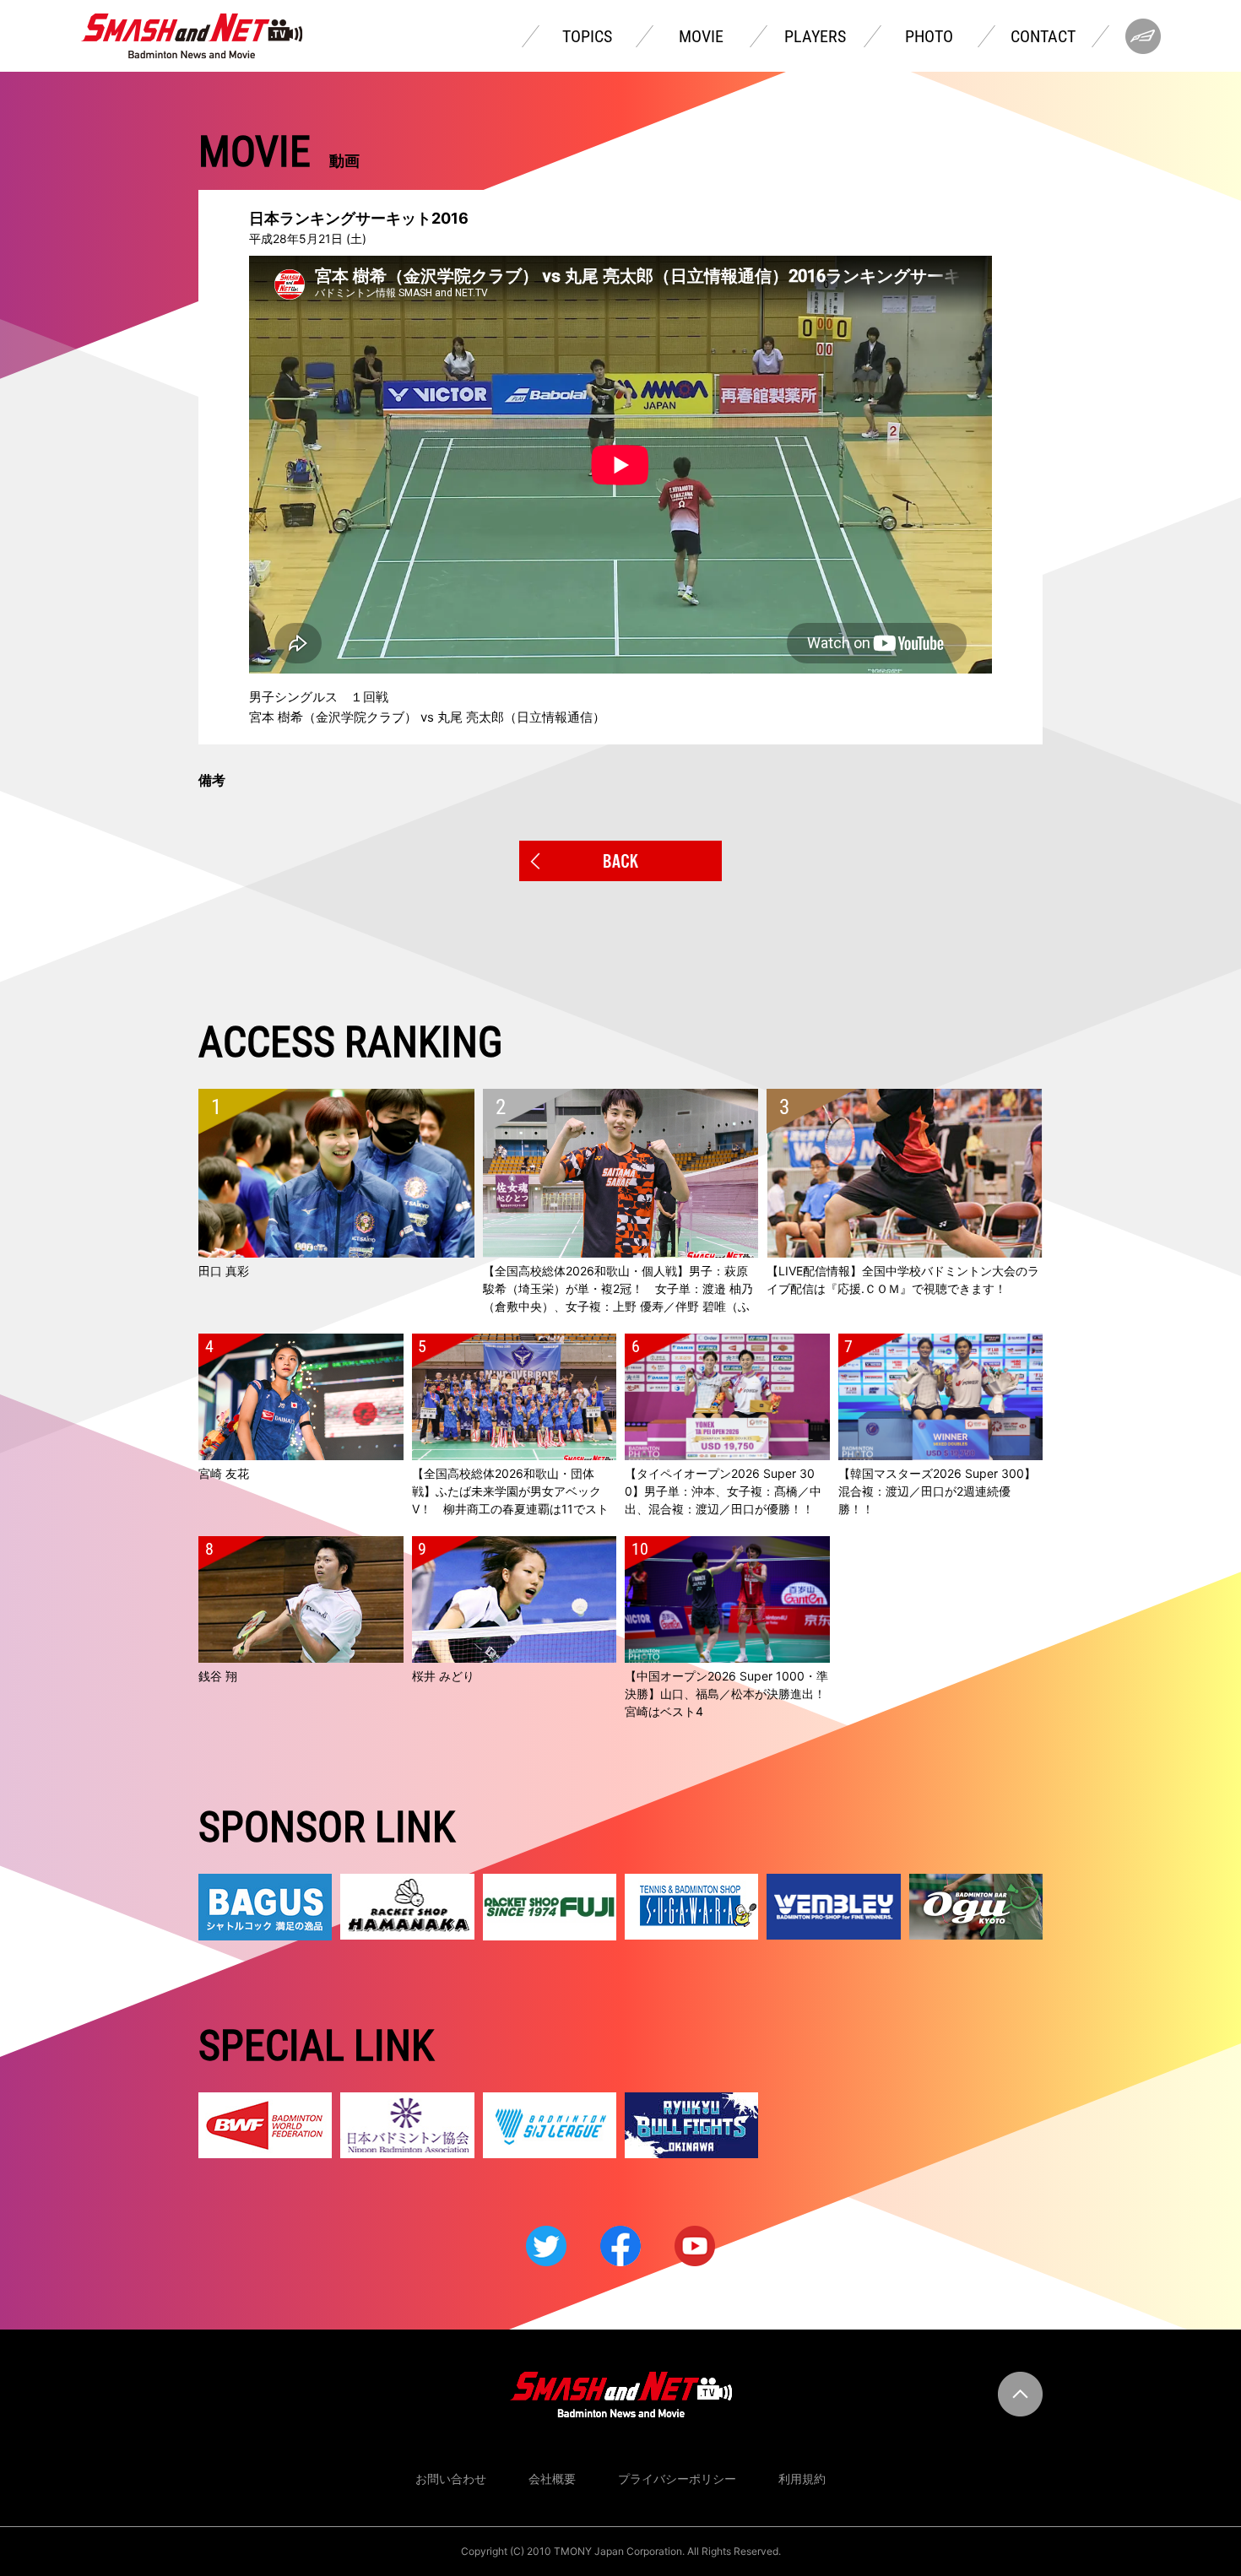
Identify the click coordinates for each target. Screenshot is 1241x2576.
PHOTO (929, 36)
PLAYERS (815, 36)
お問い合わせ (451, 2479)
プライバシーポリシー (677, 2479)
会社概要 (552, 2479)
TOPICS (587, 36)
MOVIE (701, 36)
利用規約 (802, 2479)
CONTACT (1043, 36)
